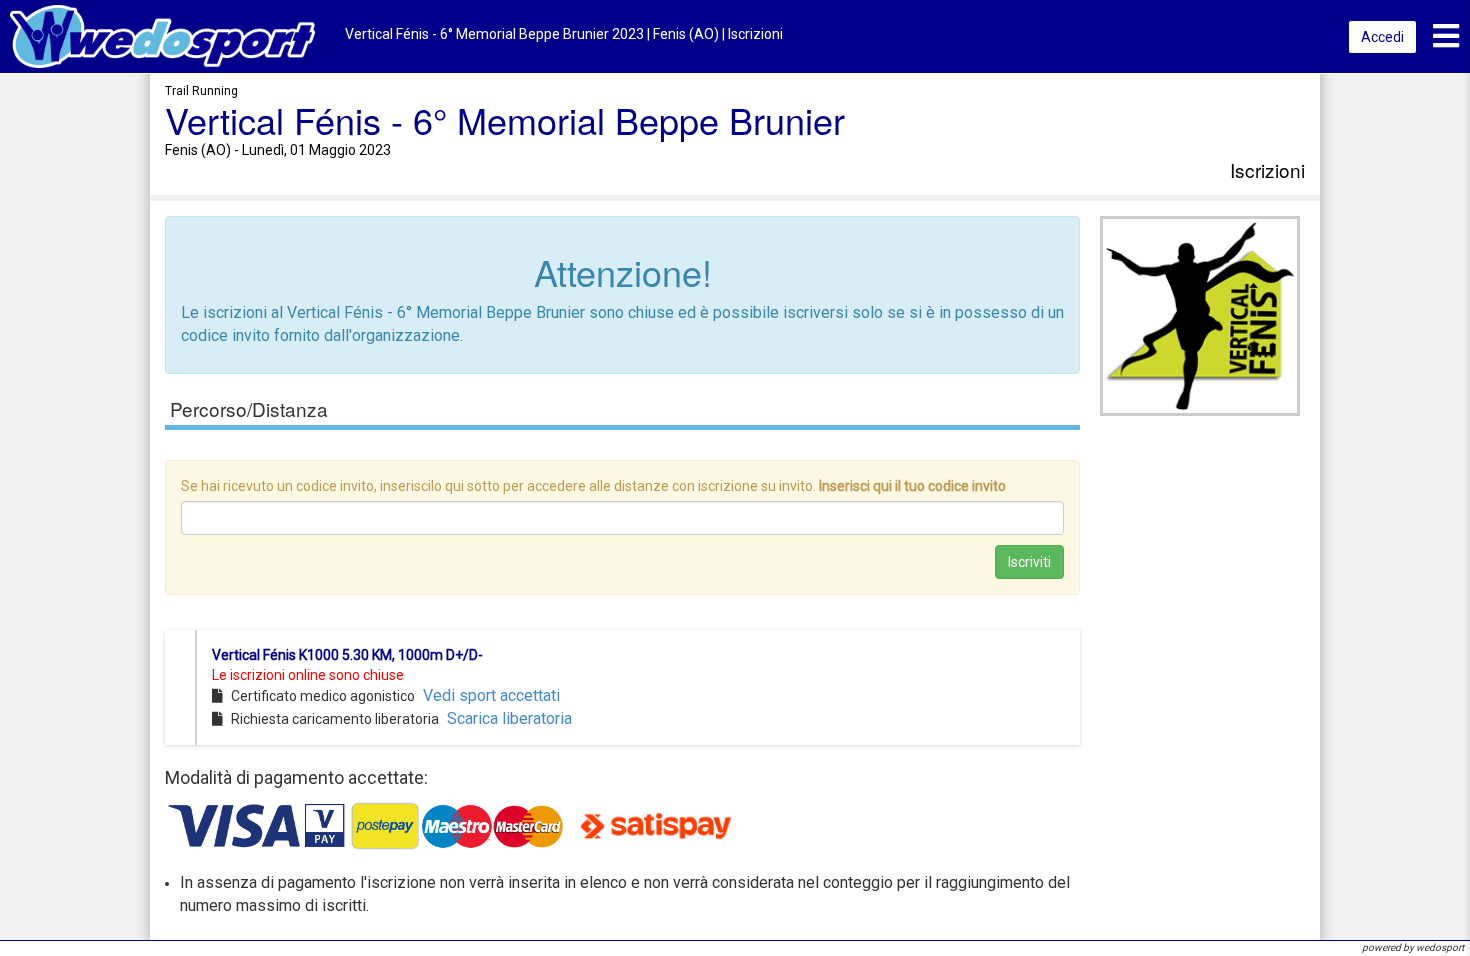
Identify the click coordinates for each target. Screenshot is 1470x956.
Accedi (1382, 37)
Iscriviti (1029, 562)
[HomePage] (162, 35)
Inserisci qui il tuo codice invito (912, 486)
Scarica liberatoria (509, 718)
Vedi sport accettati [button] (491, 695)
